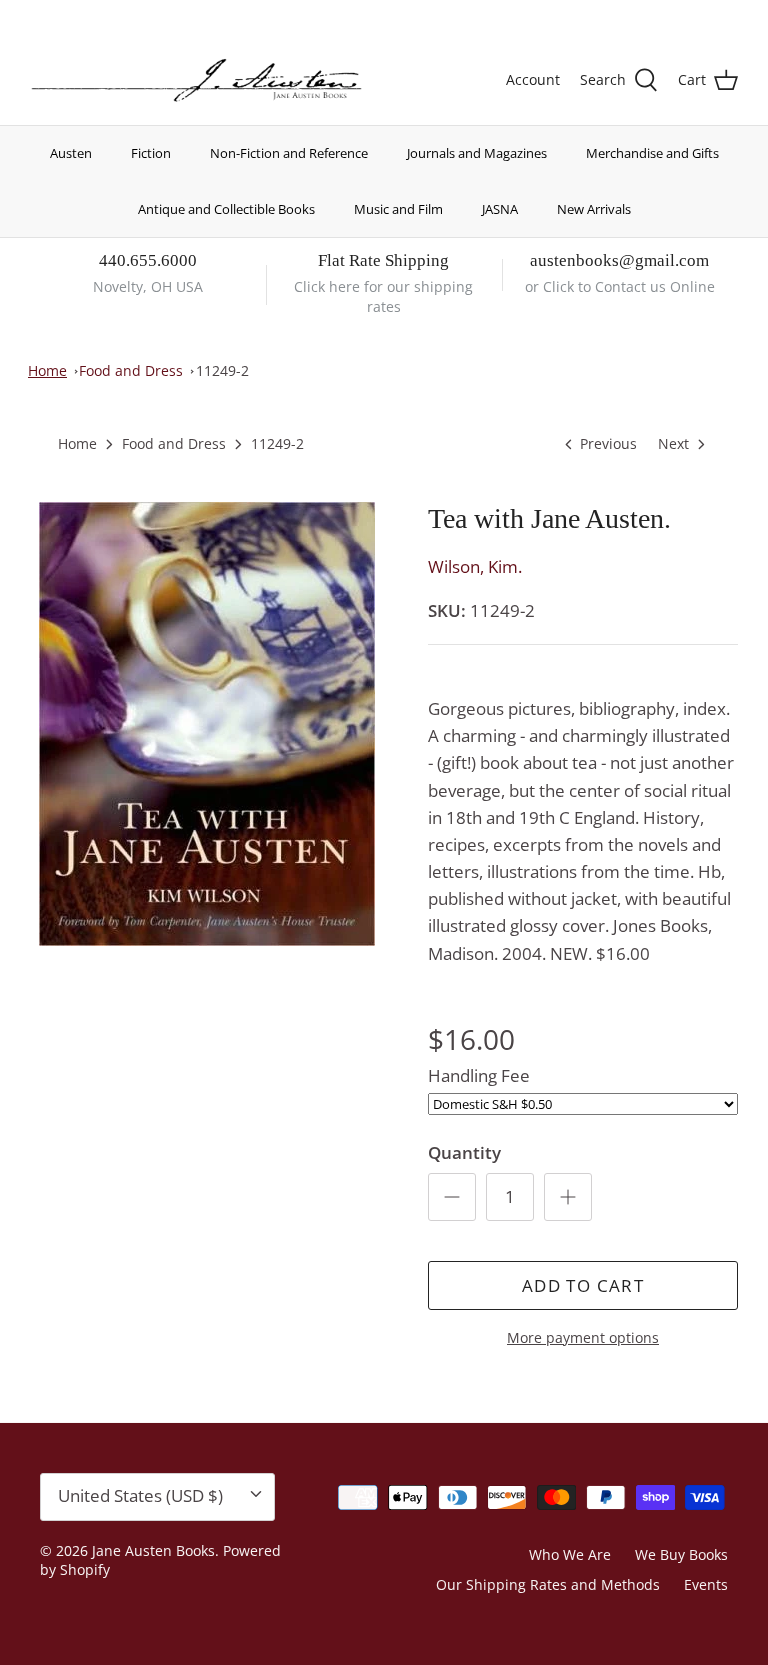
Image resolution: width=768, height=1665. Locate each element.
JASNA (500, 209)
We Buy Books (681, 1554)
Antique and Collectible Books (226, 209)
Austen (71, 153)
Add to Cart (583, 1285)
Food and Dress (131, 370)
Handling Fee (479, 1075)
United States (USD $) (645, 17)
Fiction (151, 153)
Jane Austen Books (153, 1550)
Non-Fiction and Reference (289, 153)
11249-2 (222, 370)
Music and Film (398, 209)
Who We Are (570, 1554)
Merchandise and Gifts (652, 153)
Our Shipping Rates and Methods (548, 1584)
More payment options (583, 1338)
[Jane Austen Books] (196, 81)
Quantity (464, 1152)
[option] (207, 724)
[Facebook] (66, 15)
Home (47, 370)
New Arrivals (594, 209)
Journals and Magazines (477, 153)
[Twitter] (37, 15)
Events (706, 1584)
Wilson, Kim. (475, 566)
